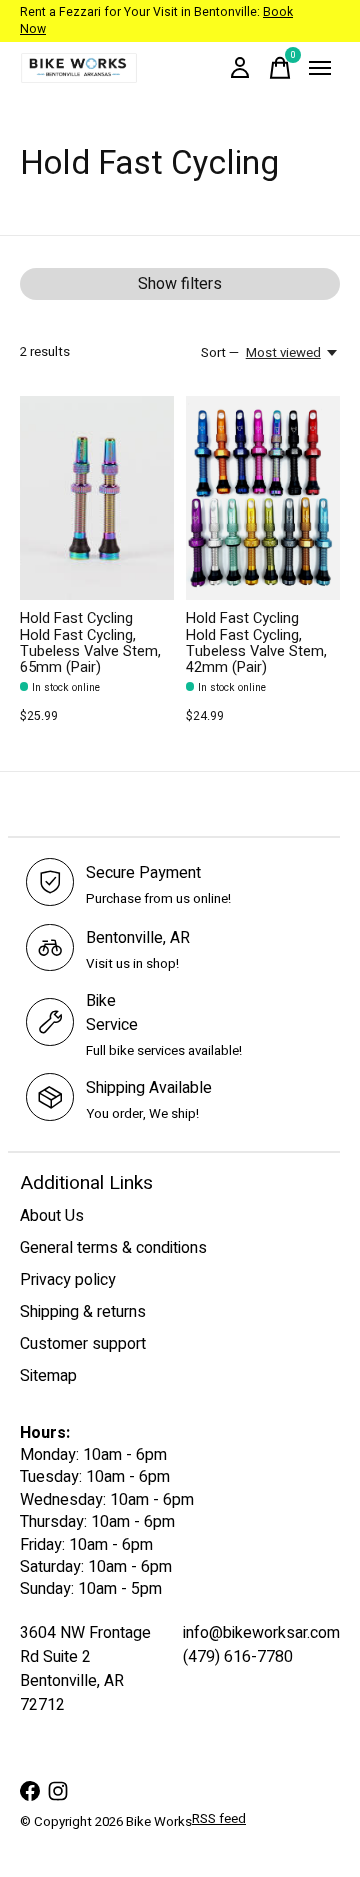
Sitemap (48, 1376)
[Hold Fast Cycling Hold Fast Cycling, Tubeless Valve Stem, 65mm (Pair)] (97, 498)
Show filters (180, 284)
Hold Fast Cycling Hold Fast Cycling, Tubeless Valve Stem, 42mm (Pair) (256, 642)
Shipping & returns (83, 1312)
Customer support (83, 1344)
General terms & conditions (113, 1248)
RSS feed (219, 1819)
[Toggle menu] (320, 68)
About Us (52, 1216)
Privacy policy (68, 1280)
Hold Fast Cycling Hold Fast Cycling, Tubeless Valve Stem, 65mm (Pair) (90, 642)
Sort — (220, 353)
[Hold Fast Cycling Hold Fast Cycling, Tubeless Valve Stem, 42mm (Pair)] (263, 498)
